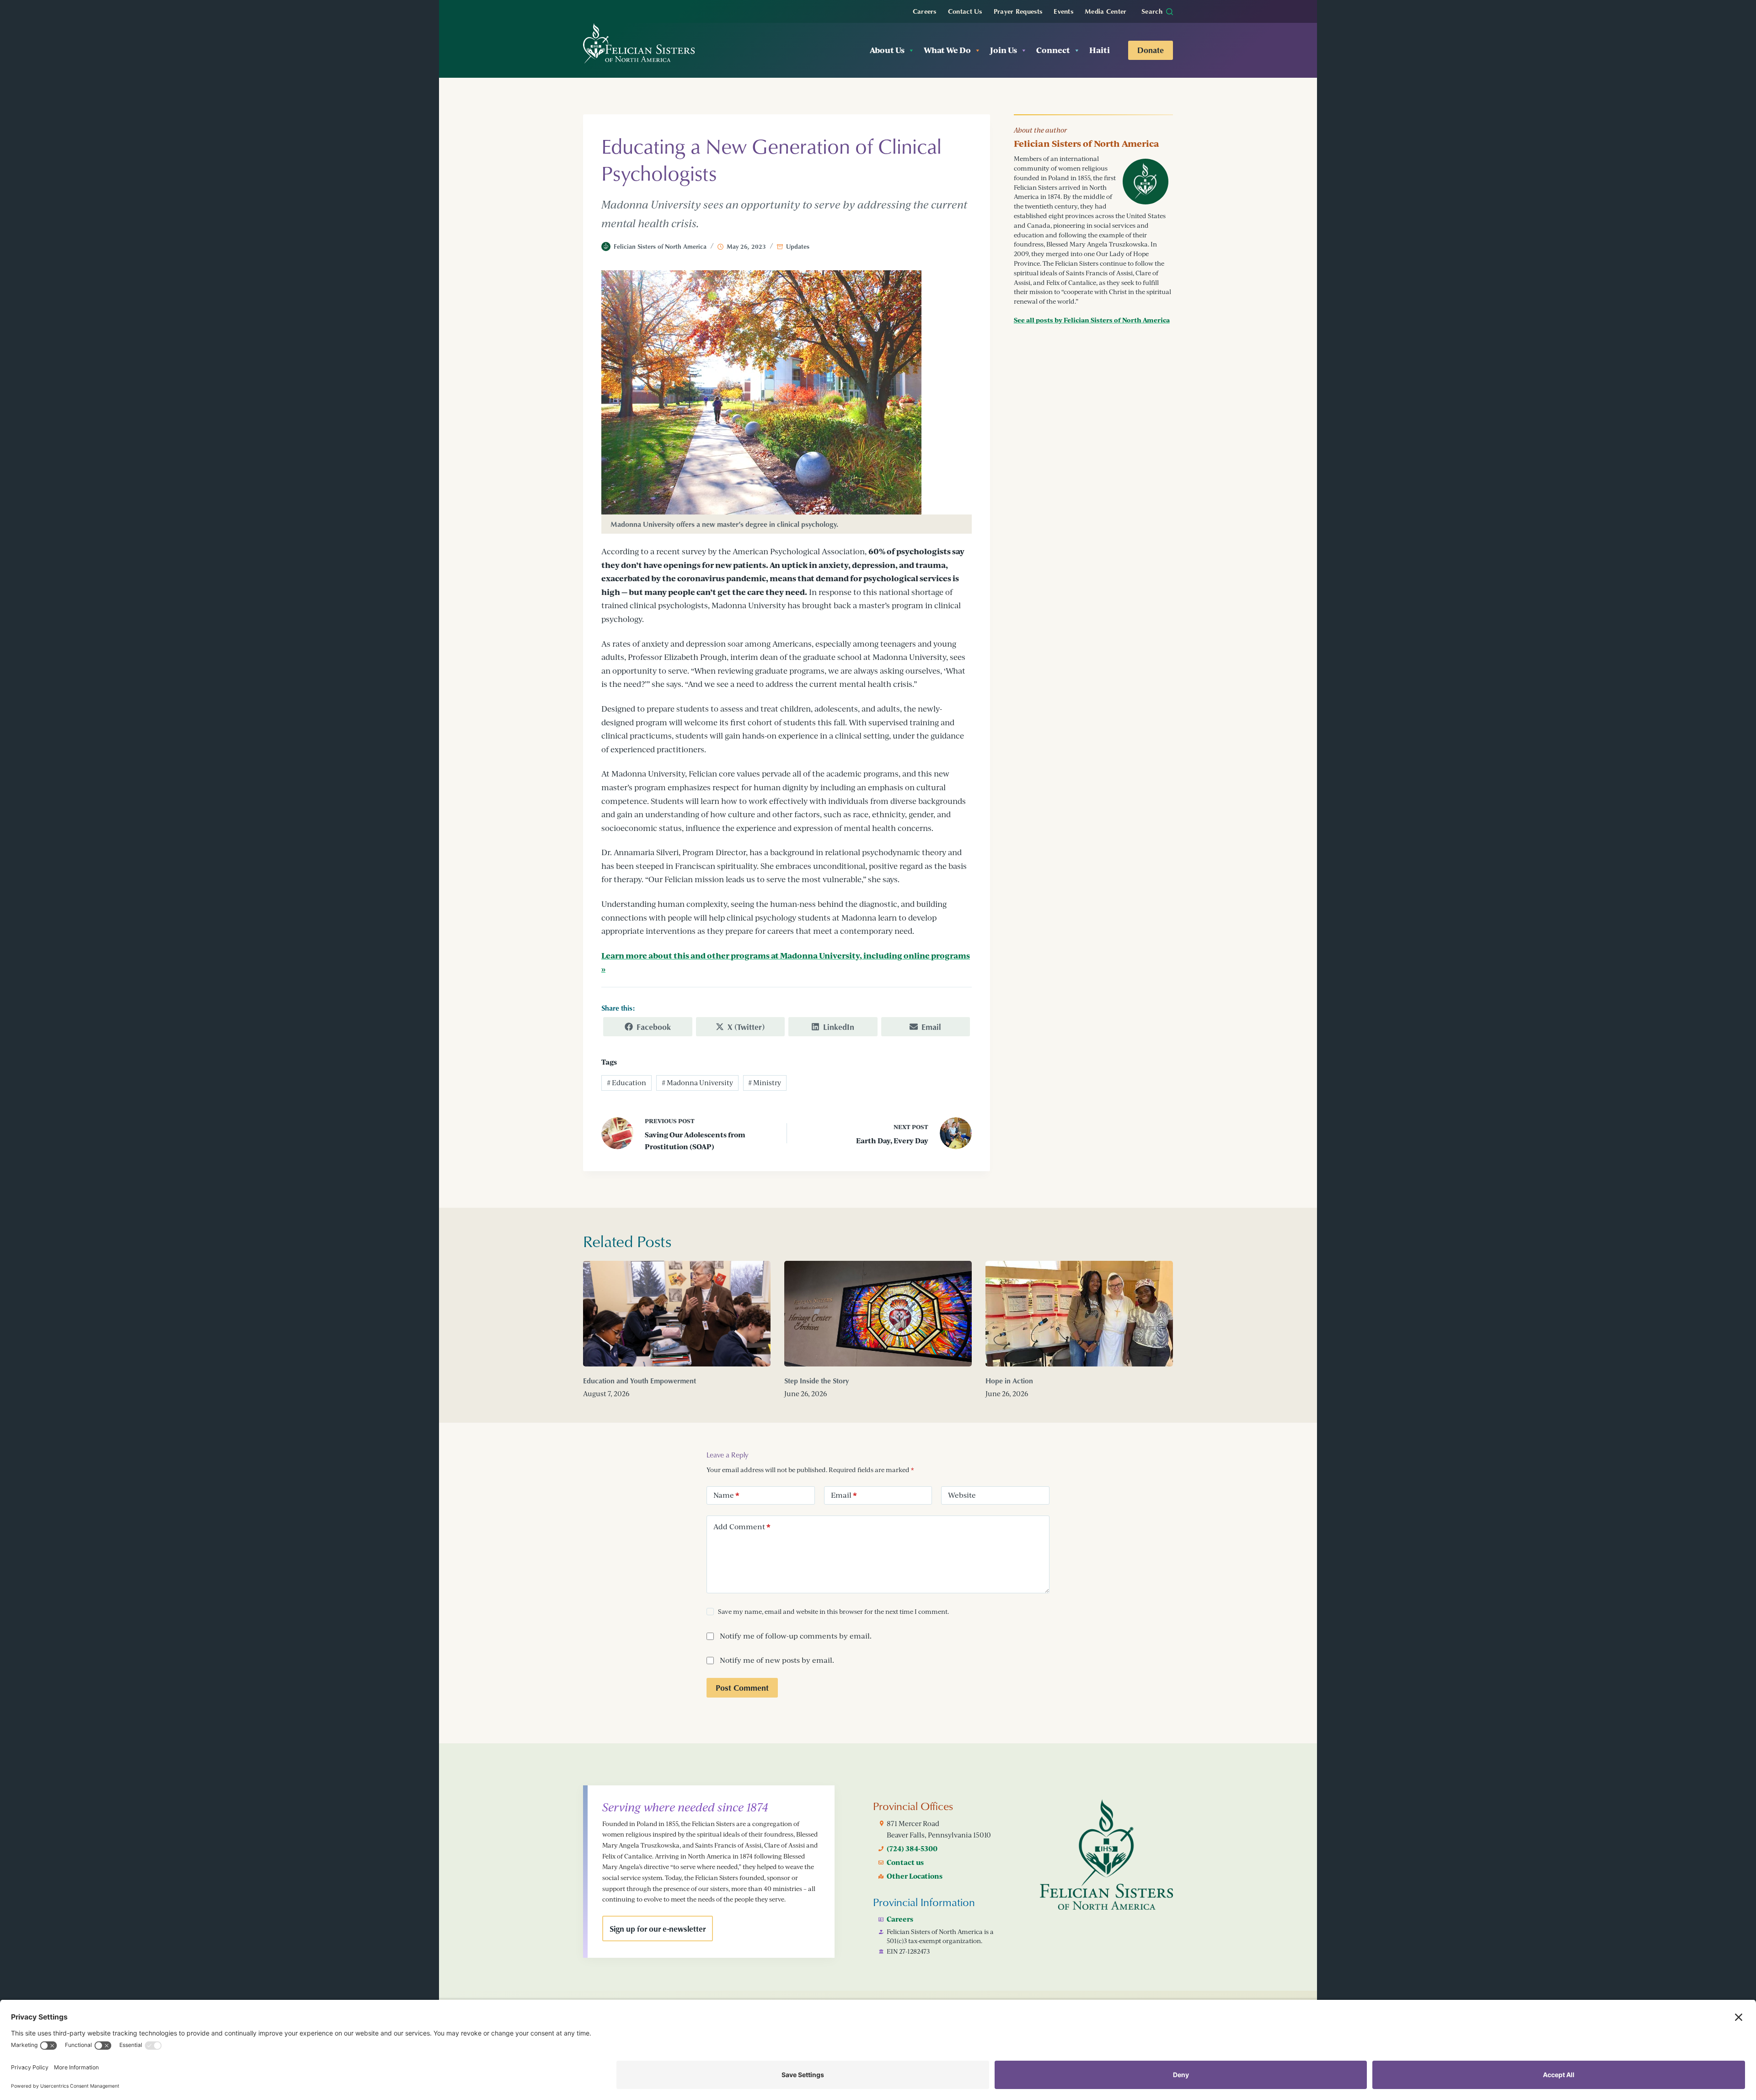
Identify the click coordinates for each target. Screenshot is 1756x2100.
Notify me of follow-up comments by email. (796, 1636)
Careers (925, 11)
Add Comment (742, 1527)
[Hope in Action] (1079, 1314)
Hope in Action (1009, 1381)
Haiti (1100, 50)
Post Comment (742, 1687)
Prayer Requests (1018, 11)
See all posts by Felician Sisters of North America (1092, 320)
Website (962, 1495)
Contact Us (965, 11)
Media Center (1106, 11)
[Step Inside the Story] (878, 1314)
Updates (798, 246)
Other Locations (915, 1876)
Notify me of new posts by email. (777, 1660)
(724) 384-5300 (912, 1848)
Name (726, 1495)
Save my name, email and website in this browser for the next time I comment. (833, 1611)
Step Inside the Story (816, 1381)
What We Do (947, 50)
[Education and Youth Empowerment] (677, 1314)
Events (1063, 11)
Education (626, 1083)
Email (844, 1495)
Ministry (765, 1083)
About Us (887, 50)
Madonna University (697, 1083)
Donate (1151, 50)
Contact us (905, 1862)
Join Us (1004, 50)
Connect (1053, 50)
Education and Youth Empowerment (640, 1381)
